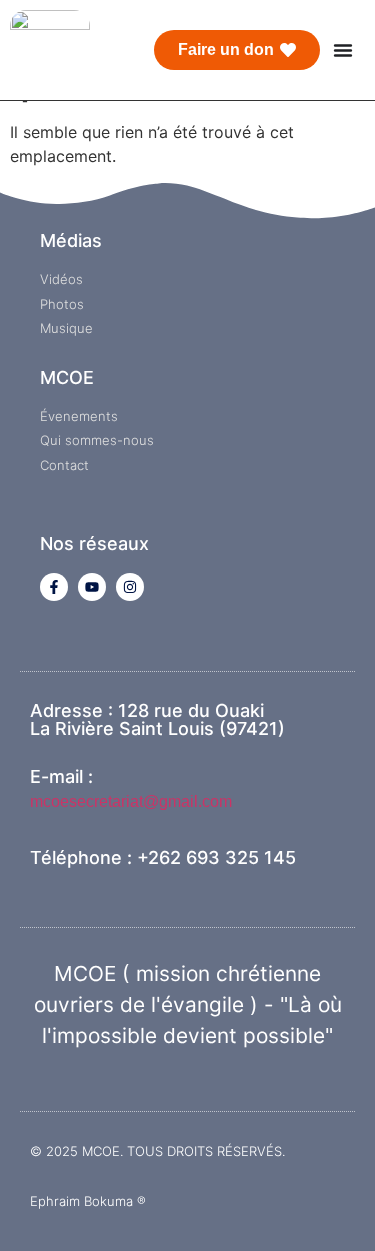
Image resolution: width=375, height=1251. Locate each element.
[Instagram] (130, 587)
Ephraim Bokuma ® (88, 1201)
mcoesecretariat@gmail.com (131, 801)
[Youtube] (92, 587)
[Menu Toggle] (343, 50)
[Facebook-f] (54, 587)
